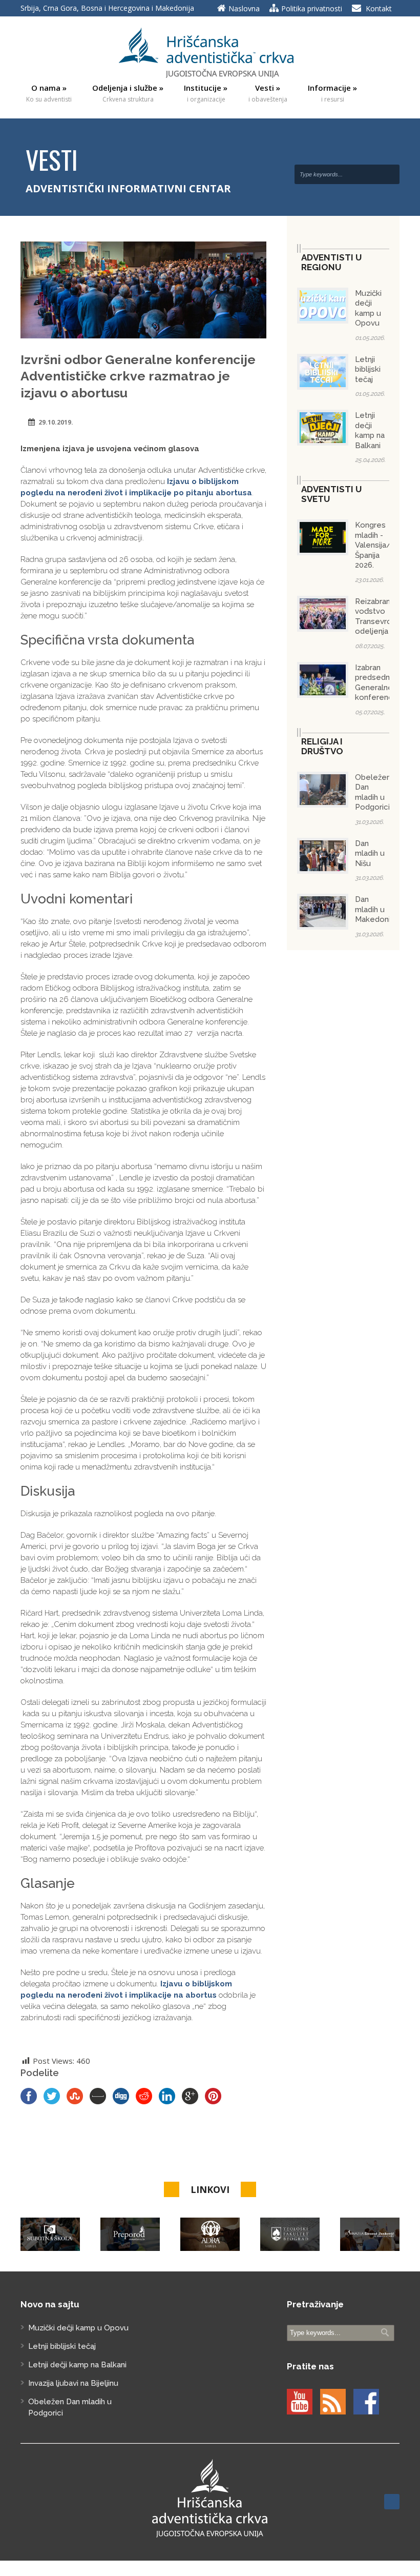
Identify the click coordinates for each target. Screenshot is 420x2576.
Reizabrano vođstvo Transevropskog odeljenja (385, 617)
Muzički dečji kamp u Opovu (368, 308)
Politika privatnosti (312, 8)
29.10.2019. (56, 422)
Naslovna (244, 8)
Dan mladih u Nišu (370, 853)
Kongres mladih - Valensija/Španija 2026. (373, 545)
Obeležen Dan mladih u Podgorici (373, 792)
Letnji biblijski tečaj (368, 369)
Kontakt (379, 8)
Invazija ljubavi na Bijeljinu (73, 2383)
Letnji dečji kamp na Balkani (370, 430)
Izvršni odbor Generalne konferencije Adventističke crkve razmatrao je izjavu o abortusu (138, 376)
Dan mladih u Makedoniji (374, 909)
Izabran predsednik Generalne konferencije (378, 683)
